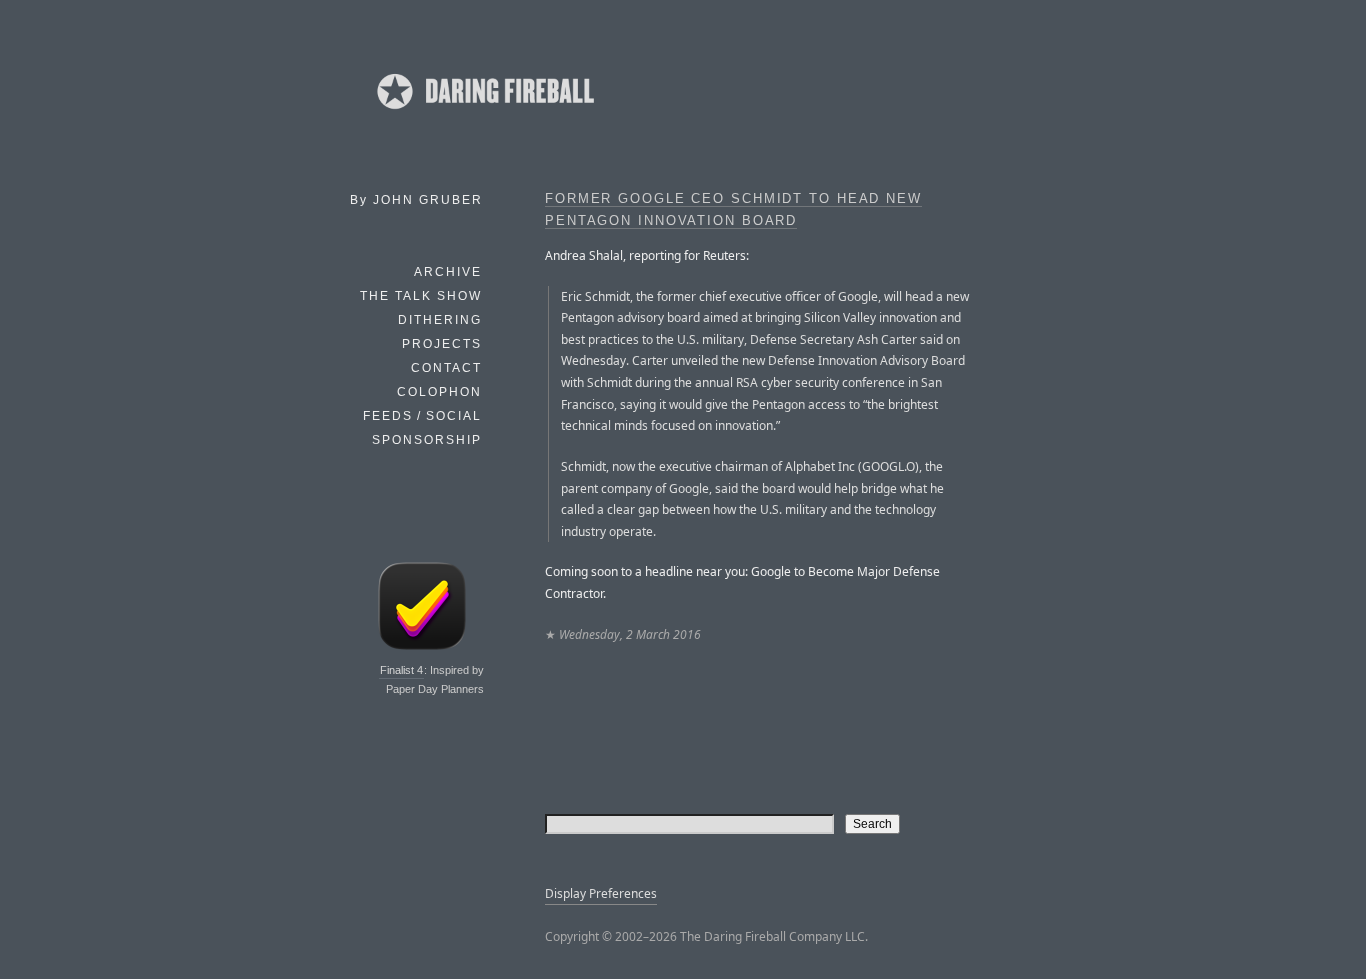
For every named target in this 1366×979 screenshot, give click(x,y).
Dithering (440, 320)
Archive (448, 272)
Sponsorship (427, 440)
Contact (446, 368)
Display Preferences (601, 893)
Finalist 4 (401, 670)
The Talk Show (421, 296)
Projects (442, 344)
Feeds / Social (422, 416)
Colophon (439, 392)
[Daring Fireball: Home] (484, 115)
